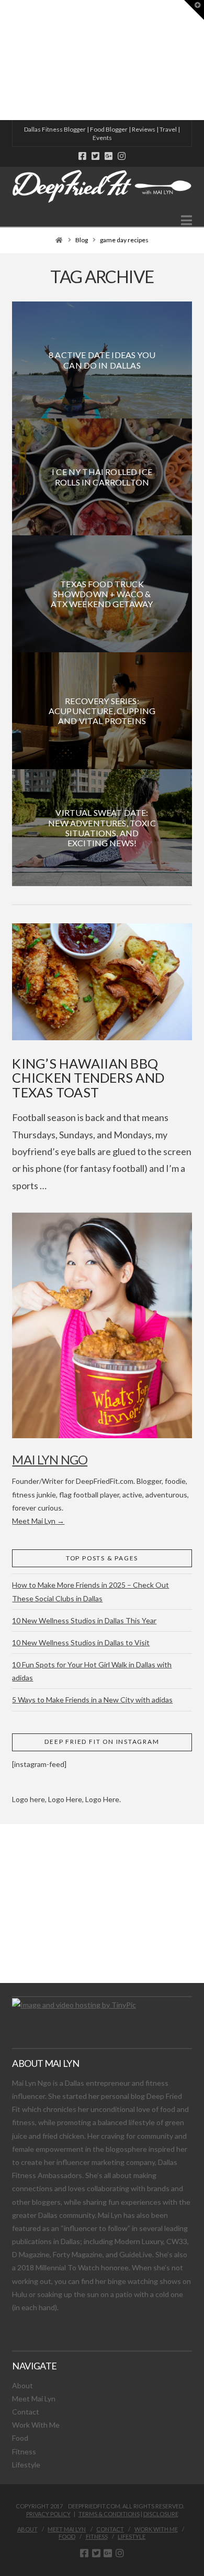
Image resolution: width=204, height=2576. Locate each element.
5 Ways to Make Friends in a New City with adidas (92, 1700)
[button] (186, 220)
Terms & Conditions (109, 2514)
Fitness (24, 2451)
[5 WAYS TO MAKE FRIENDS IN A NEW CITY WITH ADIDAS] (3, 60)
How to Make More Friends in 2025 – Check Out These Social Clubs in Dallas (90, 1591)
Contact (26, 2412)
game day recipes (124, 240)
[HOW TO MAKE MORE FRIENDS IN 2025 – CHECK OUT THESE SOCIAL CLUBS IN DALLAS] (1, 60)
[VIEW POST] (102, 982)
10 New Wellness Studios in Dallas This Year (84, 1620)
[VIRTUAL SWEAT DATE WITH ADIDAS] (4, 60)
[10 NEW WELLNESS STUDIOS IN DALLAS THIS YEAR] (2, 60)
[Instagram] (122, 156)
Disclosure (161, 2514)
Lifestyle (26, 2465)
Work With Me (36, 2425)
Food (20, 2438)
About (22, 2385)
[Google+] (109, 156)
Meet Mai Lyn (34, 2399)
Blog (82, 240)
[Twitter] (95, 156)
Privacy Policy (48, 2514)
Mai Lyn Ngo (50, 1459)
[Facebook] (82, 156)
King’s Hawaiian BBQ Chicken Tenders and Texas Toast (88, 1078)
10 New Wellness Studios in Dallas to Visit (81, 1642)
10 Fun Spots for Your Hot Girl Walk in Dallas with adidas (92, 1671)
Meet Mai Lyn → (38, 1521)
